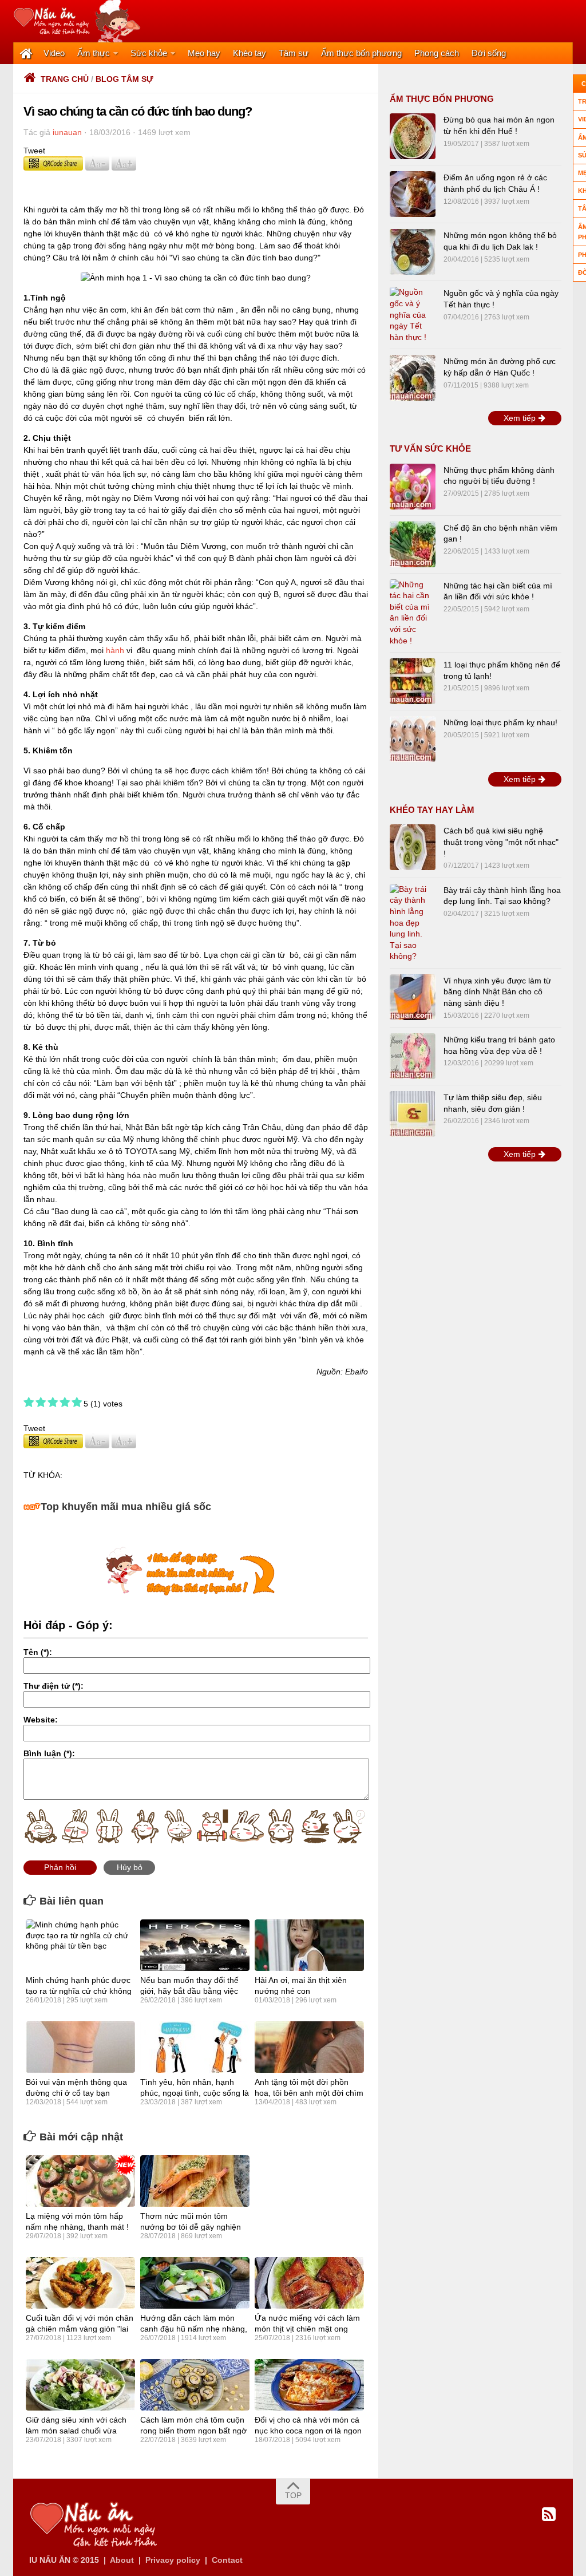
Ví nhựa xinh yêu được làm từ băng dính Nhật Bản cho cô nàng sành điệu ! (497, 992)
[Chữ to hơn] (124, 168)
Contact (227, 2560)
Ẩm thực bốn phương (361, 53)
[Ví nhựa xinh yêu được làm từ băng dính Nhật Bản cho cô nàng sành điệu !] (413, 997)
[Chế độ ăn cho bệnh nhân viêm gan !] (413, 544)
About (122, 2560)
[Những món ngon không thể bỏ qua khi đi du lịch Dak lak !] (413, 252)
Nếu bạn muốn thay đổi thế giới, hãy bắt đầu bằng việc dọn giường (189, 1990)
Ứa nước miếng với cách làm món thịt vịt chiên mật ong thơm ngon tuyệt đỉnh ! (307, 2328)
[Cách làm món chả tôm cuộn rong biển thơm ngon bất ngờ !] (195, 2385)
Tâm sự (294, 53)
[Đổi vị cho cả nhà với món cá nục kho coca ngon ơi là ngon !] (309, 2385)
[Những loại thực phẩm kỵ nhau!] (413, 739)
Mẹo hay (204, 53)
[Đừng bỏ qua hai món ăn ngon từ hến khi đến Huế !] (413, 136)
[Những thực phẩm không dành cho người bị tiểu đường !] (413, 487)
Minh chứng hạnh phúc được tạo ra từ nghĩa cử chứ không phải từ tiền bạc (79, 1990)
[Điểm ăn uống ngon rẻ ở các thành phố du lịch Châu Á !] (413, 194)
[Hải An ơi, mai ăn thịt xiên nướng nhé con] (309, 1945)
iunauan (67, 132)
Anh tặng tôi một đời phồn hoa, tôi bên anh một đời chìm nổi (309, 2092)
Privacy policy (173, 2560)
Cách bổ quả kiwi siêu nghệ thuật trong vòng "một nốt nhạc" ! (501, 842)
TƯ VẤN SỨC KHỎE (430, 449)
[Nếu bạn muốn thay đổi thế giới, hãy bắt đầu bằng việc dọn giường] (195, 1945)
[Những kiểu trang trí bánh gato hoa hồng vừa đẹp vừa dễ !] (413, 1056)
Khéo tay (250, 53)
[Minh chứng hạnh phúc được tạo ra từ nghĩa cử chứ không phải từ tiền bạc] (80, 1945)
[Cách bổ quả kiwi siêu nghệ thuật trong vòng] (413, 847)
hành (115, 650)
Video (54, 53)
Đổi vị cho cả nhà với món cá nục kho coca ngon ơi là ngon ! (308, 2430)
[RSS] (549, 2515)
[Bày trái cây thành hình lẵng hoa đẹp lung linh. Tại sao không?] (413, 923)
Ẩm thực (94, 53)
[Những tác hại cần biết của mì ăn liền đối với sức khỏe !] (413, 613)
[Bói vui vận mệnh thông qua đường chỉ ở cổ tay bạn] (80, 2047)
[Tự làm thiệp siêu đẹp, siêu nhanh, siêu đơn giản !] (413, 1114)
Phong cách (437, 53)
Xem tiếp (521, 418)
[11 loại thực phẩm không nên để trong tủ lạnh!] (413, 681)
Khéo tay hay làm (432, 810)
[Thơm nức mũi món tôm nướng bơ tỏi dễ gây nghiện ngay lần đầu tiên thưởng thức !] (195, 2181)
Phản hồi (60, 1867)
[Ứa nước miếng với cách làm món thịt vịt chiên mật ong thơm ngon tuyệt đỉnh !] (309, 2283)
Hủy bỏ (130, 1867)
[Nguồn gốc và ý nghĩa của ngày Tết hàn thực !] (413, 315)
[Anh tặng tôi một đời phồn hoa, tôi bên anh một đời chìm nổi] (309, 2047)
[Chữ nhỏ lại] (97, 168)
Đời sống (489, 53)
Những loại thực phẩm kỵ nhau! (500, 722)
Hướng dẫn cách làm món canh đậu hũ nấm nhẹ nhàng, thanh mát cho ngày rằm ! (194, 2328)
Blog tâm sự (124, 79)
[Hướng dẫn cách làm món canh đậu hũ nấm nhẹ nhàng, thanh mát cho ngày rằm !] (195, 2283)
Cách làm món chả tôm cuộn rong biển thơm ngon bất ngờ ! (193, 2430)
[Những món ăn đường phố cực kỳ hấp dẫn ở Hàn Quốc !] (413, 378)
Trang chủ (65, 79)
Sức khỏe (149, 53)
